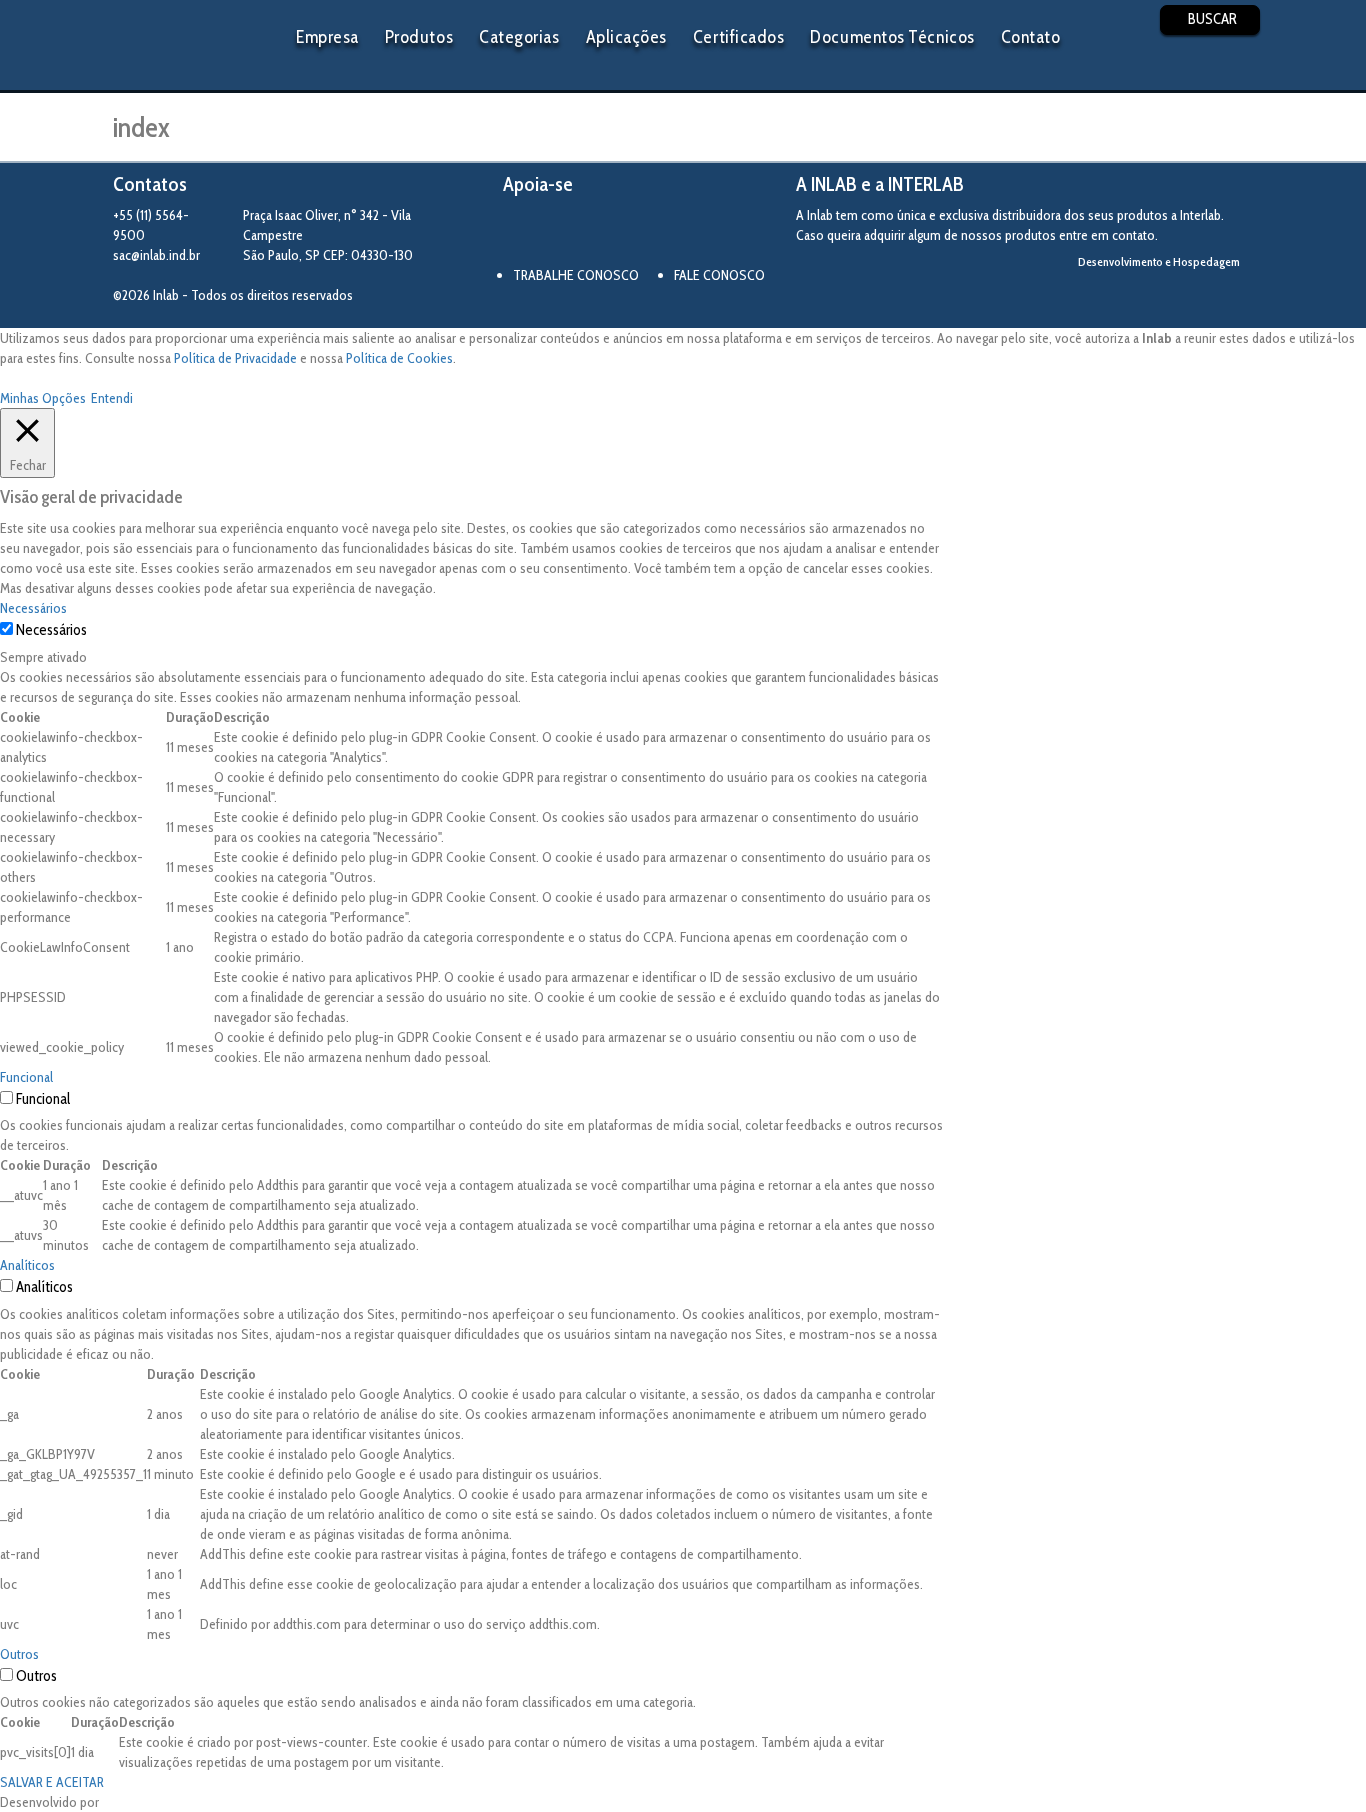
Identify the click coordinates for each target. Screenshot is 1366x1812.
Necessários (51, 630)
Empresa (327, 37)
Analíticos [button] (27, 1265)
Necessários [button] (33, 608)
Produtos (419, 37)
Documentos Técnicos (892, 37)
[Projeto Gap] (613, 233)
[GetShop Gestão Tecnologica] (1170, 295)
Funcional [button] (26, 1077)
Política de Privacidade (235, 358)
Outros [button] (19, 1654)
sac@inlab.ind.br (156, 255)
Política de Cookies (399, 358)
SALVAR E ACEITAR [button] (52, 1782)
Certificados (738, 37)
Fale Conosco (719, 275)
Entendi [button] (112, 398)
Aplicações (626, 37)
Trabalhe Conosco (576, 275)
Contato (1031, 37)
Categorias (519, 37)
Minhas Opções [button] (43, 398)
